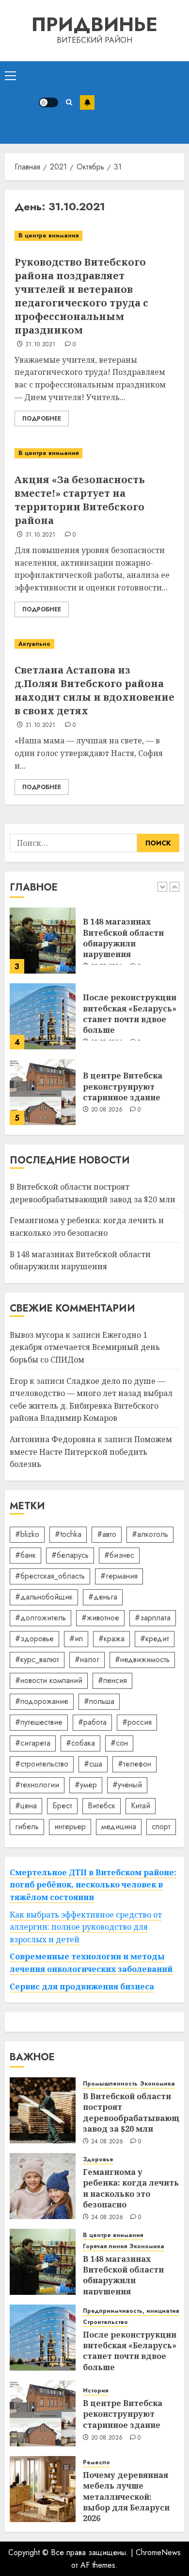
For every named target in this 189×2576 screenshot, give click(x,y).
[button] (10, 75)
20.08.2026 (107, 1110)
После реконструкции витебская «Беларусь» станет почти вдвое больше (130, 1014)
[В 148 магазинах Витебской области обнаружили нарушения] (43, 941)
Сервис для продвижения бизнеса (82, 1987)
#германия (119, 1576)
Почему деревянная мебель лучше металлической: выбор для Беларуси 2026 (126, 2497)
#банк (25, 1555)
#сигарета (33, 1743)
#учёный (127, 1785)
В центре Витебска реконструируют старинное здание (123, 1086)
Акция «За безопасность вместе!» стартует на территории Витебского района (80, 500)
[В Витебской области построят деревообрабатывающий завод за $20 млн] (43, 2110)
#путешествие (39, 1722)
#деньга (103, 1597)
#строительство (42, 1764)
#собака (80, 1743)
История (95, 2391)
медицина (119, 1827)
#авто (107, 1534)
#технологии (37, 1785)
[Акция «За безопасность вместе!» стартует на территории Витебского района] (94, 453)
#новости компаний (49, 1680)
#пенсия (112, 1680)
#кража (111, 1639)
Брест (62, 1806)
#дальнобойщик (44, 1597)
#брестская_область (50, 1576)
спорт (161, 1827)
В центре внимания (48, 236)
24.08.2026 (107, 2142)
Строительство (105, 2322)
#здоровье (34, 1639)
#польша (99, 1701)
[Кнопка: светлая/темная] (48, 102)
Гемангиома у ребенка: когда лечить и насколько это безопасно (131, 2188)
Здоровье (98, 2160)
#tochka (68, 1534)
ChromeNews (158, 2552)
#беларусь (70, 1555)
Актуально (34, 644)
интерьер (70, 1827)
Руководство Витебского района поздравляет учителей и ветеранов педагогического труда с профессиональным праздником (81, 296)
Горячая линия (105, 2247)
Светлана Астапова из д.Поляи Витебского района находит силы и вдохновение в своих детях (94, 690)
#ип (76, 1639)
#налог (87, 1659)
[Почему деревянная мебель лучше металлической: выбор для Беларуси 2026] (43, 2489)
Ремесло (96, 2463)
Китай (141, 1806)
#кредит (155, 1639)
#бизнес (119, 1555)
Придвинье (94, 24)
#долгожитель (40, 1618)
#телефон (134, 1764)
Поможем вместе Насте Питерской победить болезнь (91, 1452)
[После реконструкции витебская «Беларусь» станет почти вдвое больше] (43, 1016)
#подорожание (42, 1701)
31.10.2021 (40, 345)
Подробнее (42, 419)
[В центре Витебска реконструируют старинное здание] (43, 1092)
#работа (92, 1722)
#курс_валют (37, 1659)
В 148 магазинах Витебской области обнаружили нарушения (123, 938)
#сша (93, 1764)
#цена (26, 1806)
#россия (137, 1722)
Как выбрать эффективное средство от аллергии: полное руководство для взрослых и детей (86, 1927)
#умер (86, 1785)
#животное (100, 1618)
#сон (119, 1743)
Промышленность (110, 2084)
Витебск (102, 1806)
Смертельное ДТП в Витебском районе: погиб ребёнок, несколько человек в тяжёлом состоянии (93, 1885)
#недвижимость (142, 1659)
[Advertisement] (139, 102)
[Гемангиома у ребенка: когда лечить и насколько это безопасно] (43, 2186)
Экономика (157, 2084)
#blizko (27, 1534)
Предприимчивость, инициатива (133, 2311)
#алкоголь (150, 1534)
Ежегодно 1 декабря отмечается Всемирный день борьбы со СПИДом (85, 1347)
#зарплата (153, 1618)
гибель (27, 1827)
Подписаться (87, 102)
